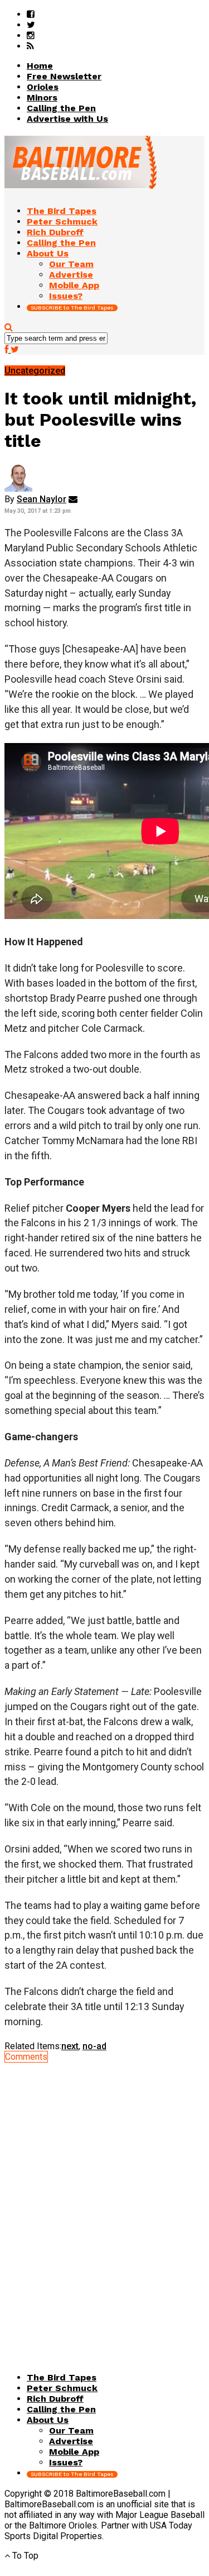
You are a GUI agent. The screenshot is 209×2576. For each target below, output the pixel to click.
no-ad (94, 2046)
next (70, 2046)
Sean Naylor (42, 499)
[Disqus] (104, 2202)
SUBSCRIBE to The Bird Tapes (72, 308)
